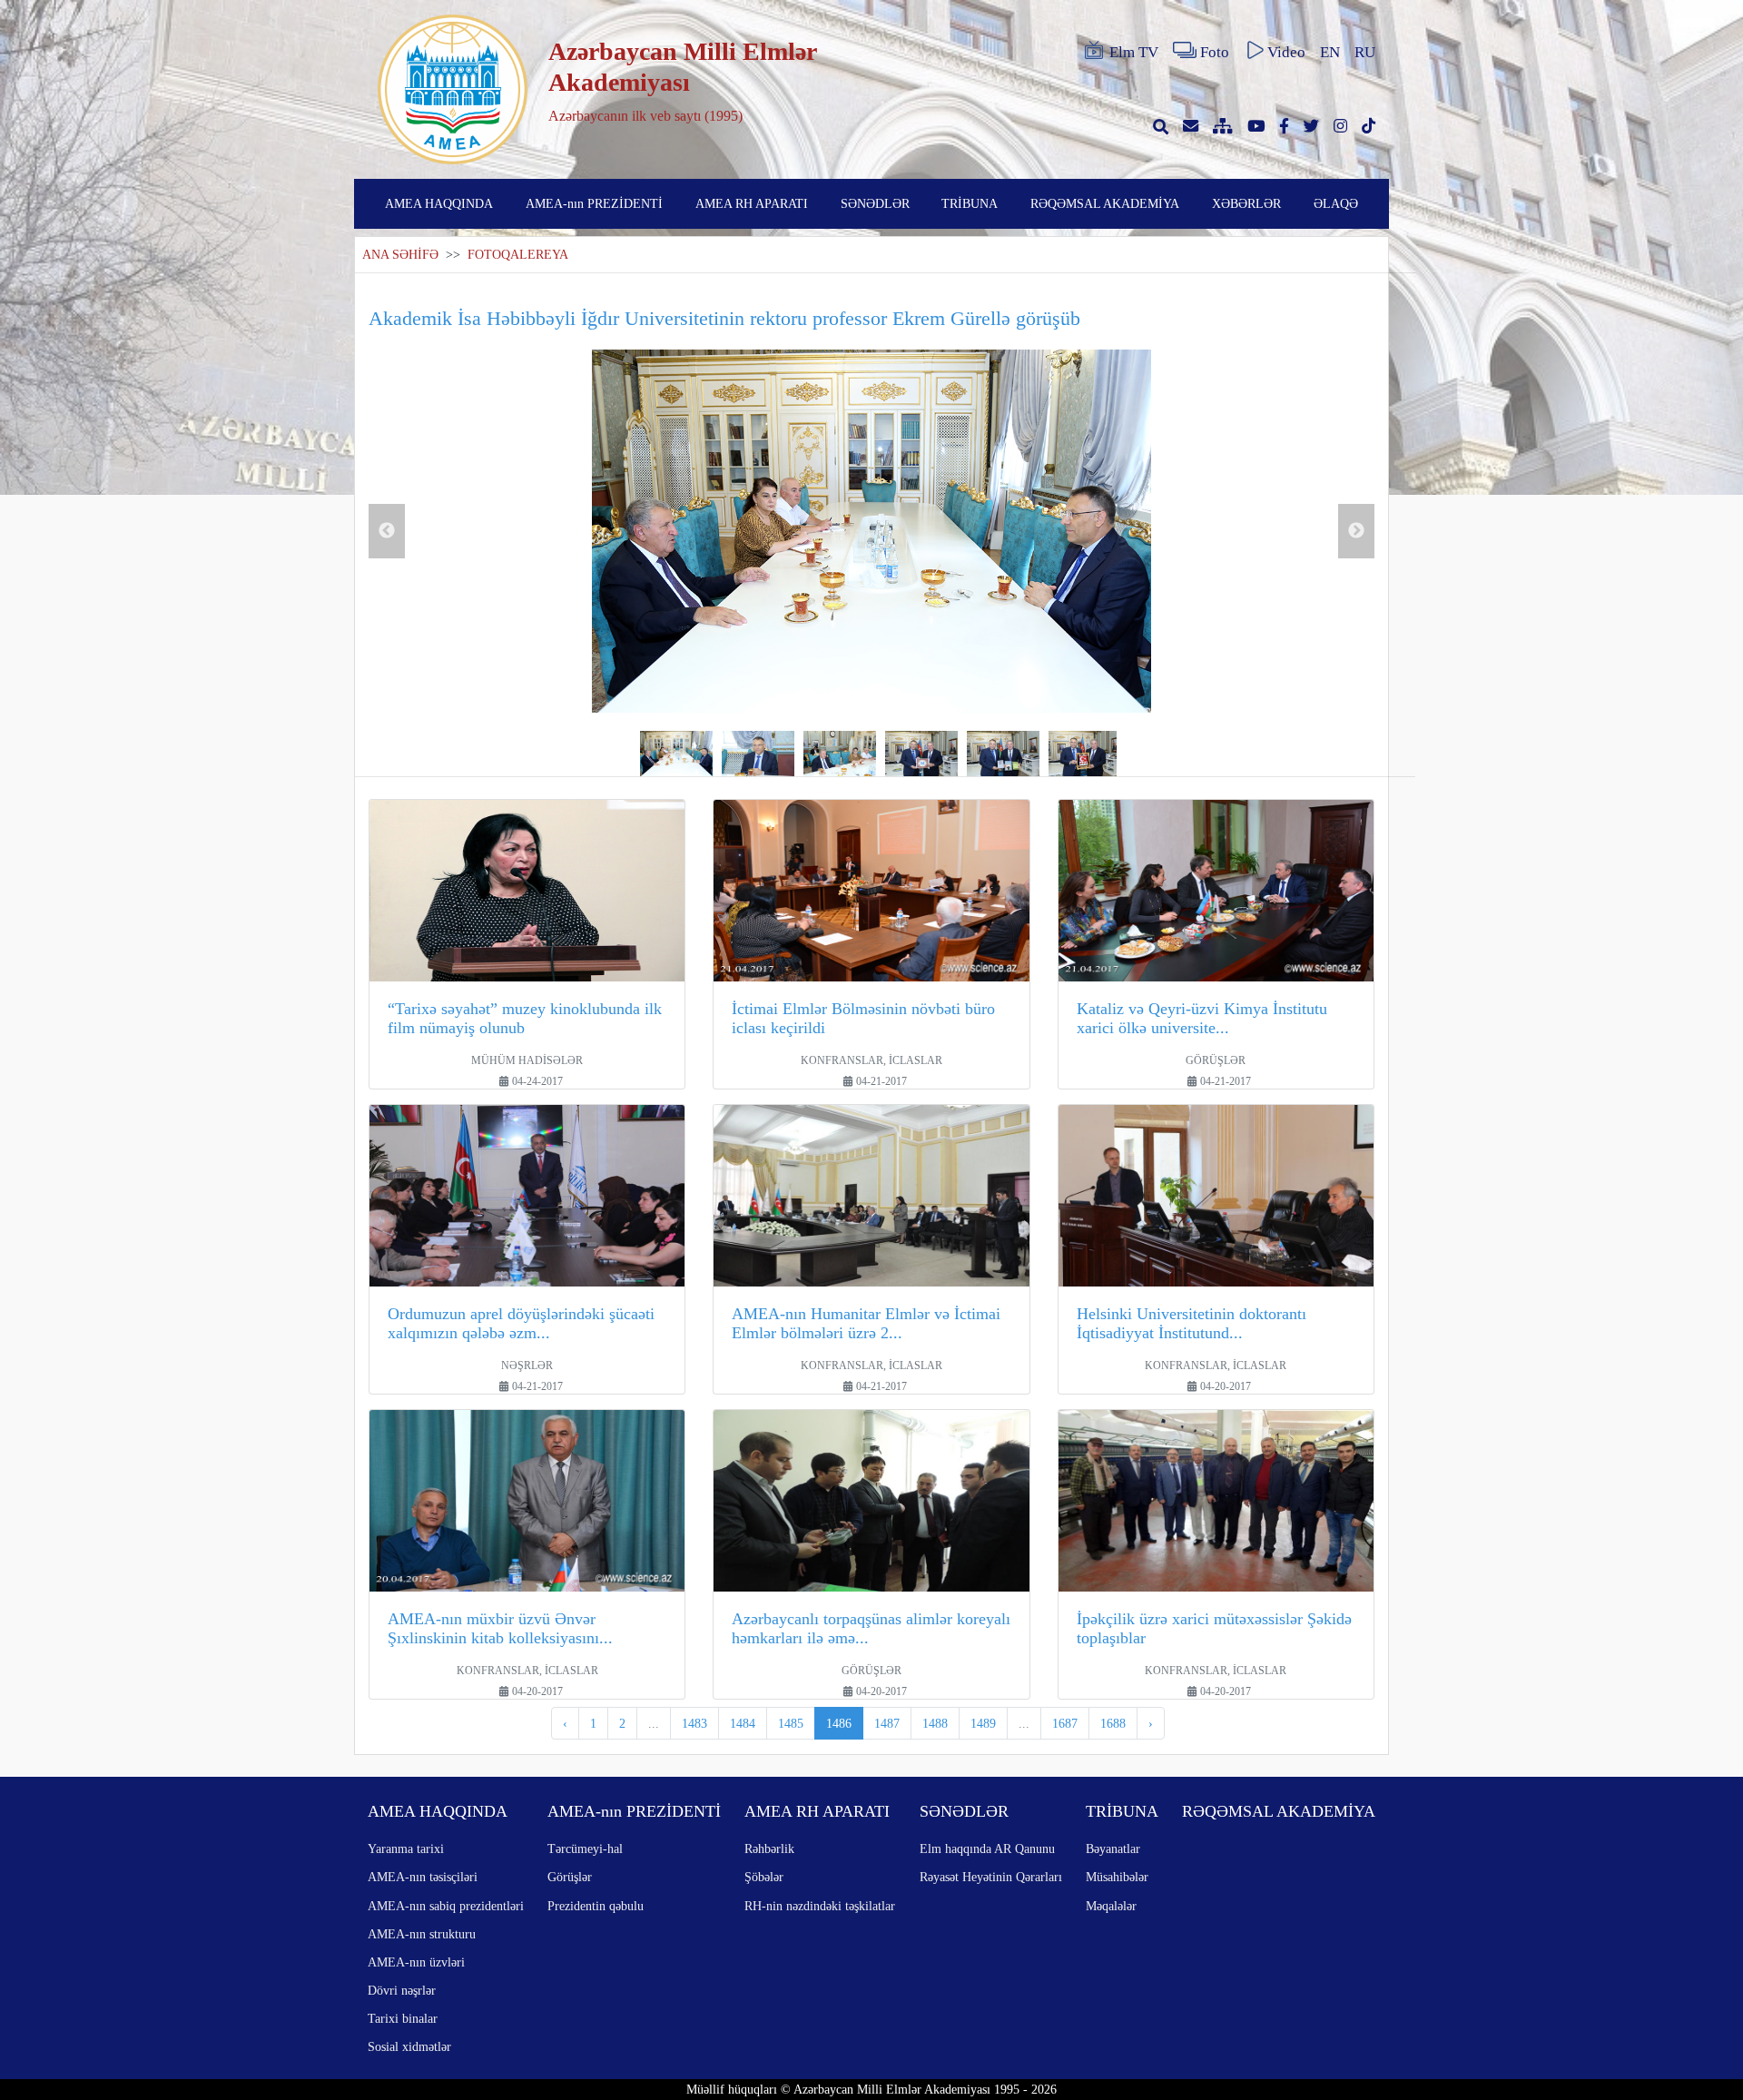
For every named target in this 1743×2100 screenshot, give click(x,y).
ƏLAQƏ (1336, 203)
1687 (1065, 1723)
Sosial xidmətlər (409, 2046)
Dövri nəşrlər (402, 1990)
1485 (791, 1723)
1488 (935, 1723)
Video (1286, 52)
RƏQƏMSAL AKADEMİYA (1105, 203)
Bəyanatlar (1113, 1849)
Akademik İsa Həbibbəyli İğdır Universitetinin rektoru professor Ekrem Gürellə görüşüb (724, 318)
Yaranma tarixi (406, 1849)
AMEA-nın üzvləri (416, 1962)
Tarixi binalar (403, 2018)
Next (1356, 531)
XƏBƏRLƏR (1246, 203)
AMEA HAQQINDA (439, 203)
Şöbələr (764, 1877)
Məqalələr (1111, 1906)
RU (1365, 52)
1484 (743, 1723)
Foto (1215, 52)
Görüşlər (570, 1877)
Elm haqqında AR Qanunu (987, 1849)
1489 (983, 1723)
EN (1330, 52)
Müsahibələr (1117, 1877)
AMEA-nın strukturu (422, 1934)
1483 (694, 1723)
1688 (1113, 1723)
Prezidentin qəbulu (596, 1906)
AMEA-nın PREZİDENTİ (594, 203)
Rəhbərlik (769, 1849)
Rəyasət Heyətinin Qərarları (991, 1877)
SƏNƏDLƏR (875, 203)
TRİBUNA (970, 203)
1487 (887, 1723)
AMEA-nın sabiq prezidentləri (446, 1906)
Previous (387, 531)
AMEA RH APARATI (752, 203)
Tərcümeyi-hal (585, 1849)
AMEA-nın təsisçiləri (423, 1877)
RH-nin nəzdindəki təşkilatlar (820, 1906)
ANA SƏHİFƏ (400, 255)
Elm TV (1134, 52)
